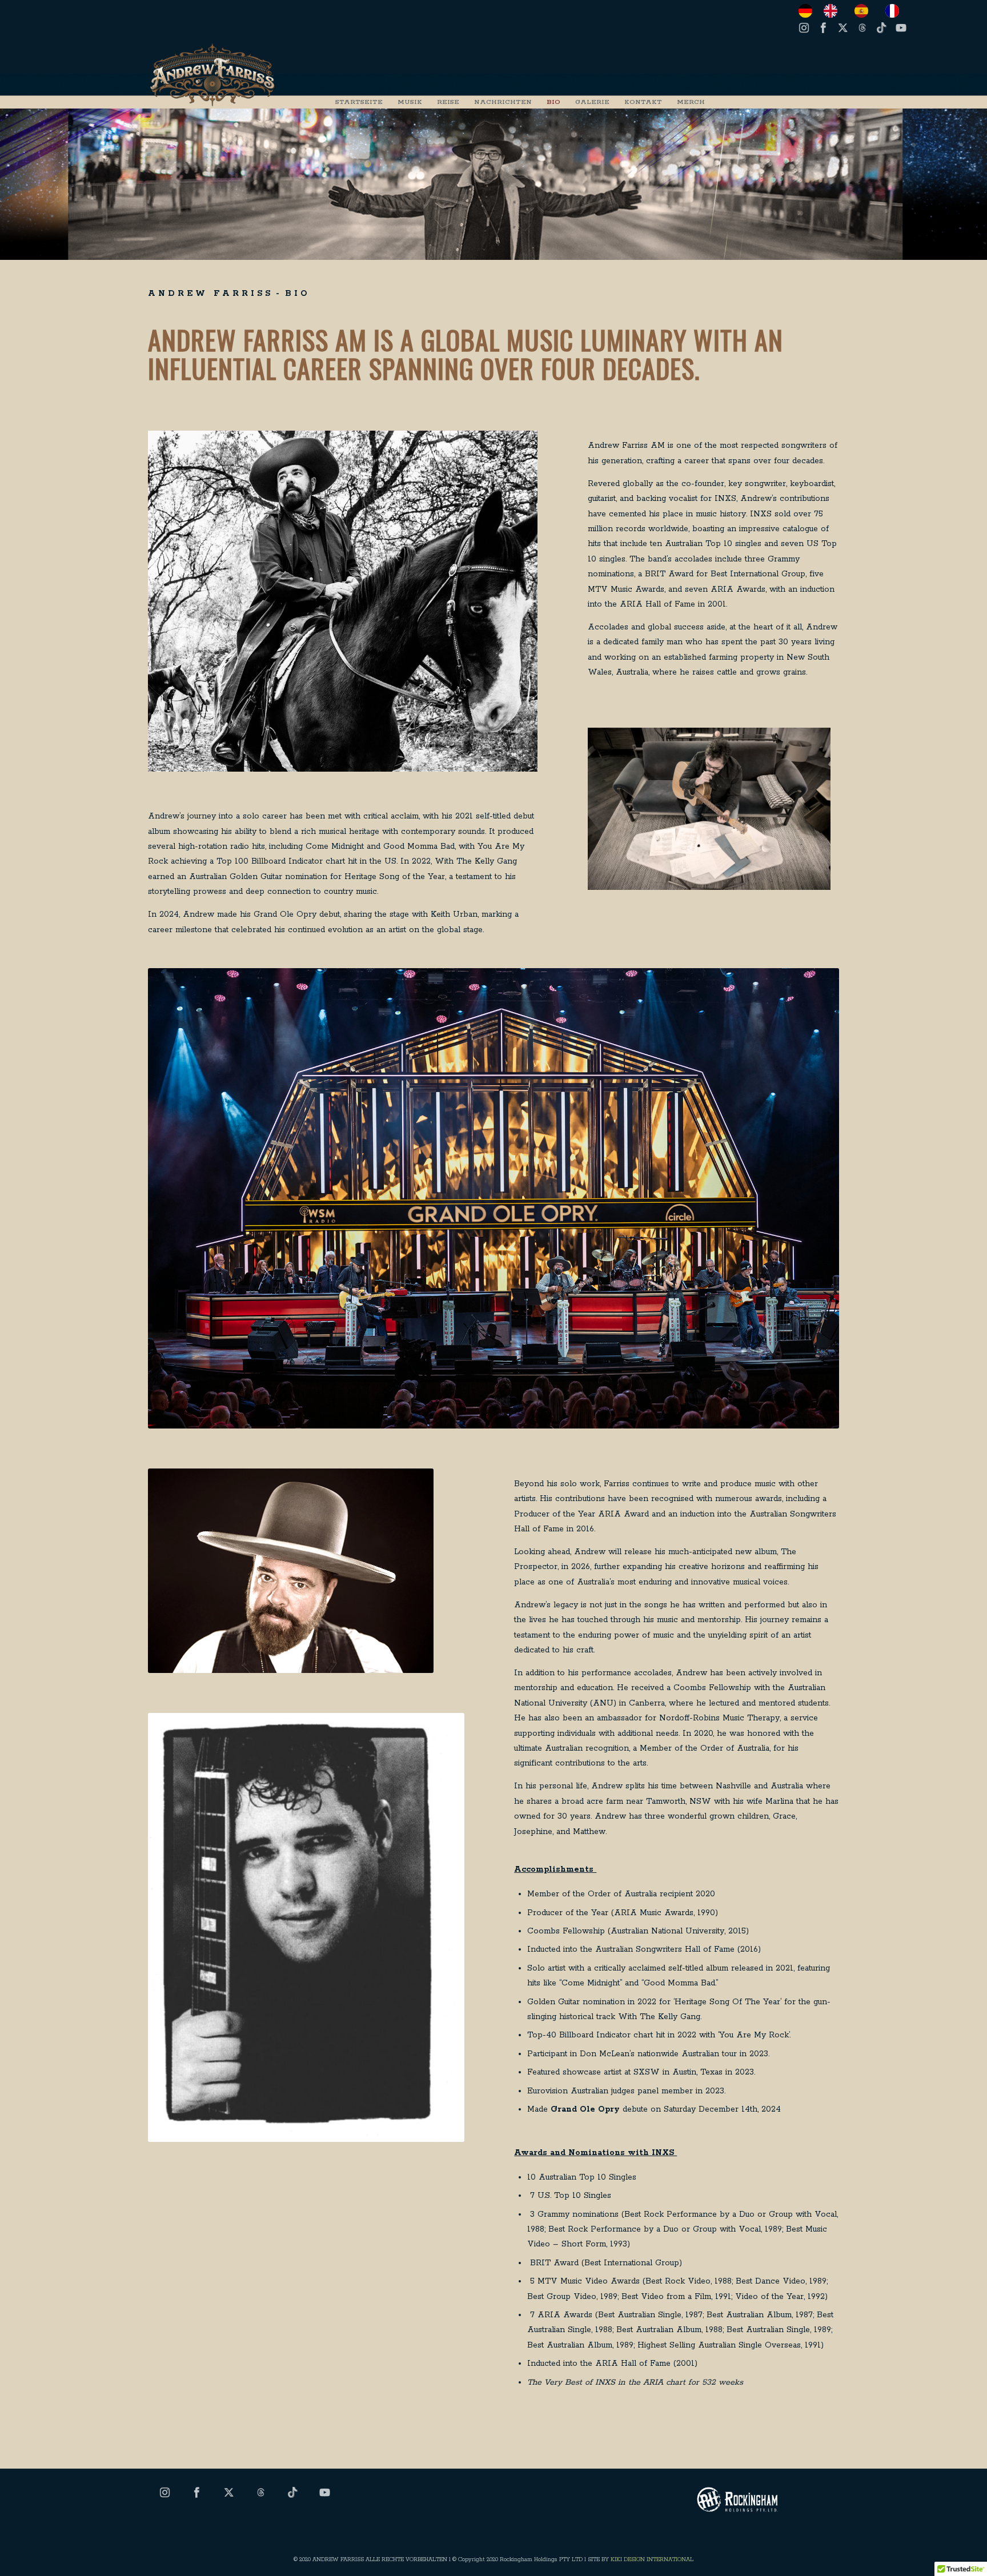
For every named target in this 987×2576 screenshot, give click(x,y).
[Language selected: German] (854, 11)
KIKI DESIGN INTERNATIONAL (652, 2560)
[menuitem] (359, 102)
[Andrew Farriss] (213, 75)
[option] (833, 11)
